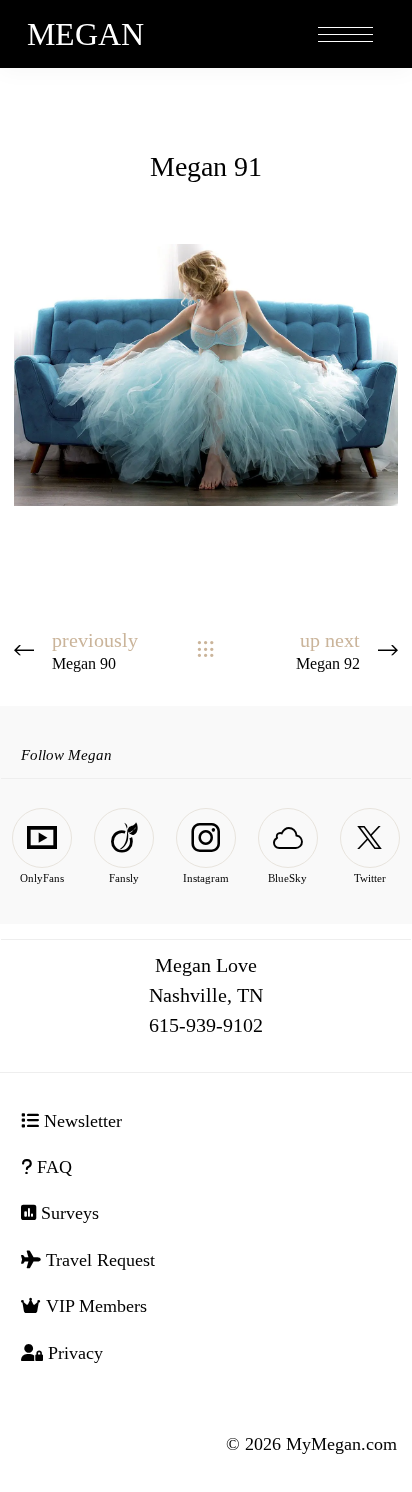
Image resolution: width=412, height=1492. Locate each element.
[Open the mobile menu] (345, 35)
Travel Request (98, 1260)
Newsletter (80, 1121)
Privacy (73, 1353)
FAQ (52, 1167)
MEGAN (85, 34)
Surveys (67, 1213)
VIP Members (94, 1306)
